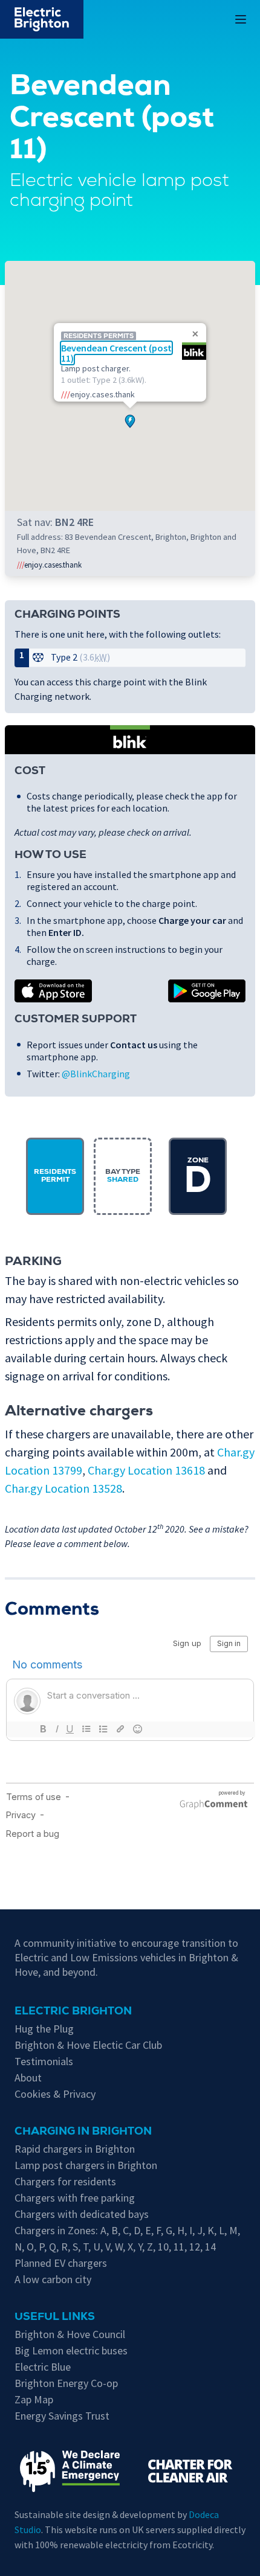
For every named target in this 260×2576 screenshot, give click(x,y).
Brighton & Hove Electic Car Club (88, 2045)
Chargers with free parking (75, 2198)
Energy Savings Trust (62, 2416)
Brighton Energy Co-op (66, 2383)
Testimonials (44, 2061)
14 (210, 2247)
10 (163, 2247)
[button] (130, 418)
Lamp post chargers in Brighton (86, 2165)
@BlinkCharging (96, 1074)
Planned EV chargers (61, 2263)
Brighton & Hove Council (70, 2334)
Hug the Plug (44, 2029)
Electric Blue (43, 2367)
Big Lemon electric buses (71, 2350)
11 (179, 2247)
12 (195, 2247)
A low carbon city (53, 2279)
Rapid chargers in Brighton (75, 2149)
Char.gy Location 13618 (146, 1470)
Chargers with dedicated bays (82, 2214)
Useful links (55, 2318)
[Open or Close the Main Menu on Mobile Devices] (241, 19)
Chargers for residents (65, 2181)
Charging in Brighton (83, 2132)
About (28, 2078)
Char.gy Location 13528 (63, 1488)
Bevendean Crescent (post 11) (116, 353)
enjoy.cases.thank (49, 565)
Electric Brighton (73, 2012)
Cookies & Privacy (55, 2094)
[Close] (195, 334)
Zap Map (34, 2399)
